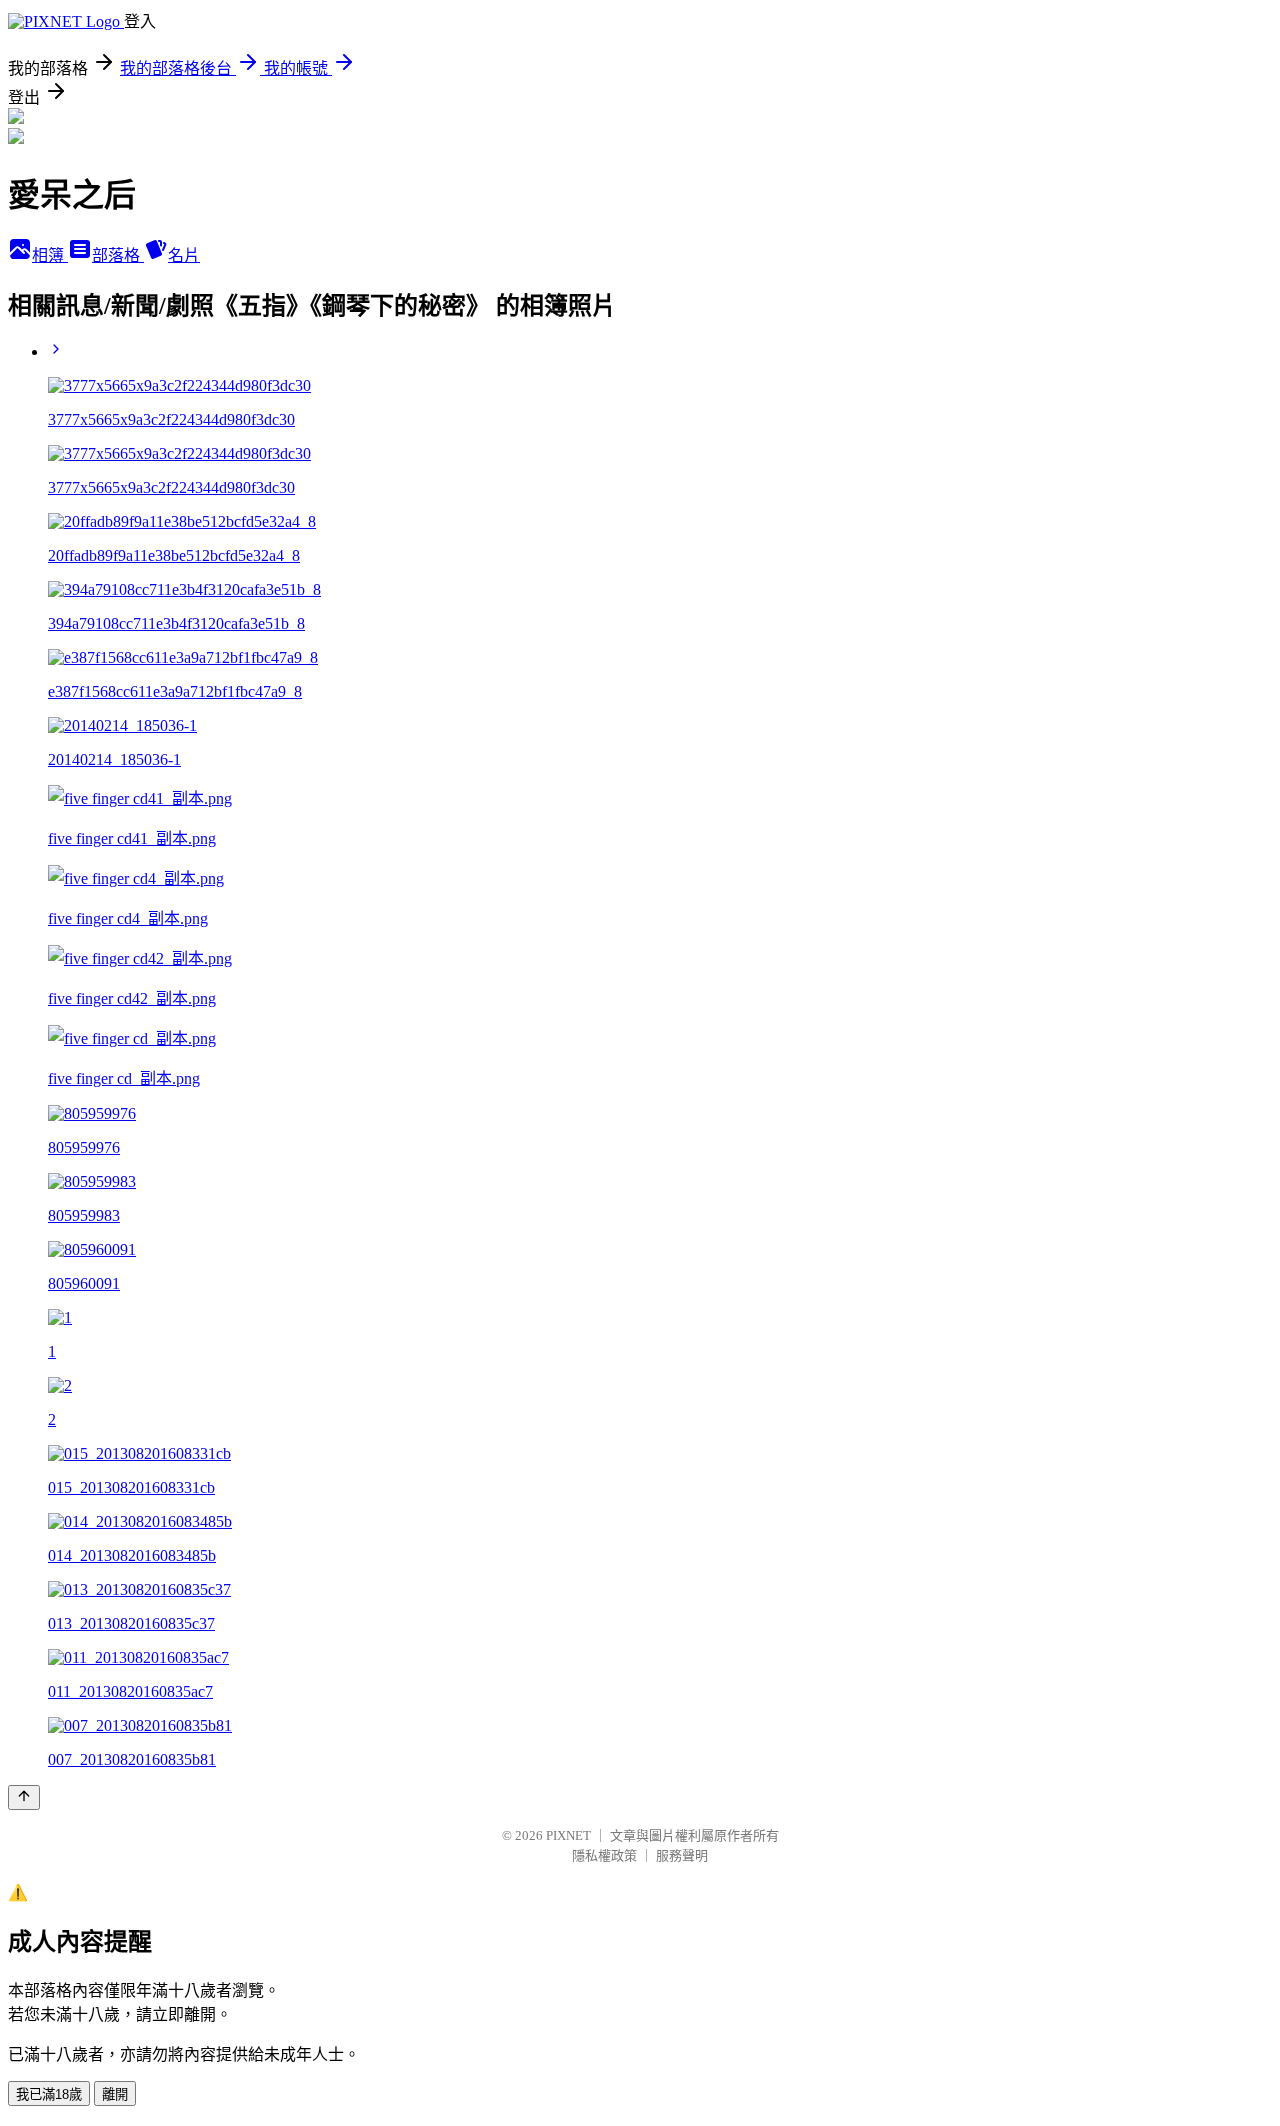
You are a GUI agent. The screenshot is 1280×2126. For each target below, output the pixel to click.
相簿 (50, 255)
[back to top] (24, 1797)
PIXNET (568, 1835)
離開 (115, 2094)
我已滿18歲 (49, 2094)
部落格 (118, 255)
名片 (184, 255)
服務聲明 (682, 1855)
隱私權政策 (604, 1855)
